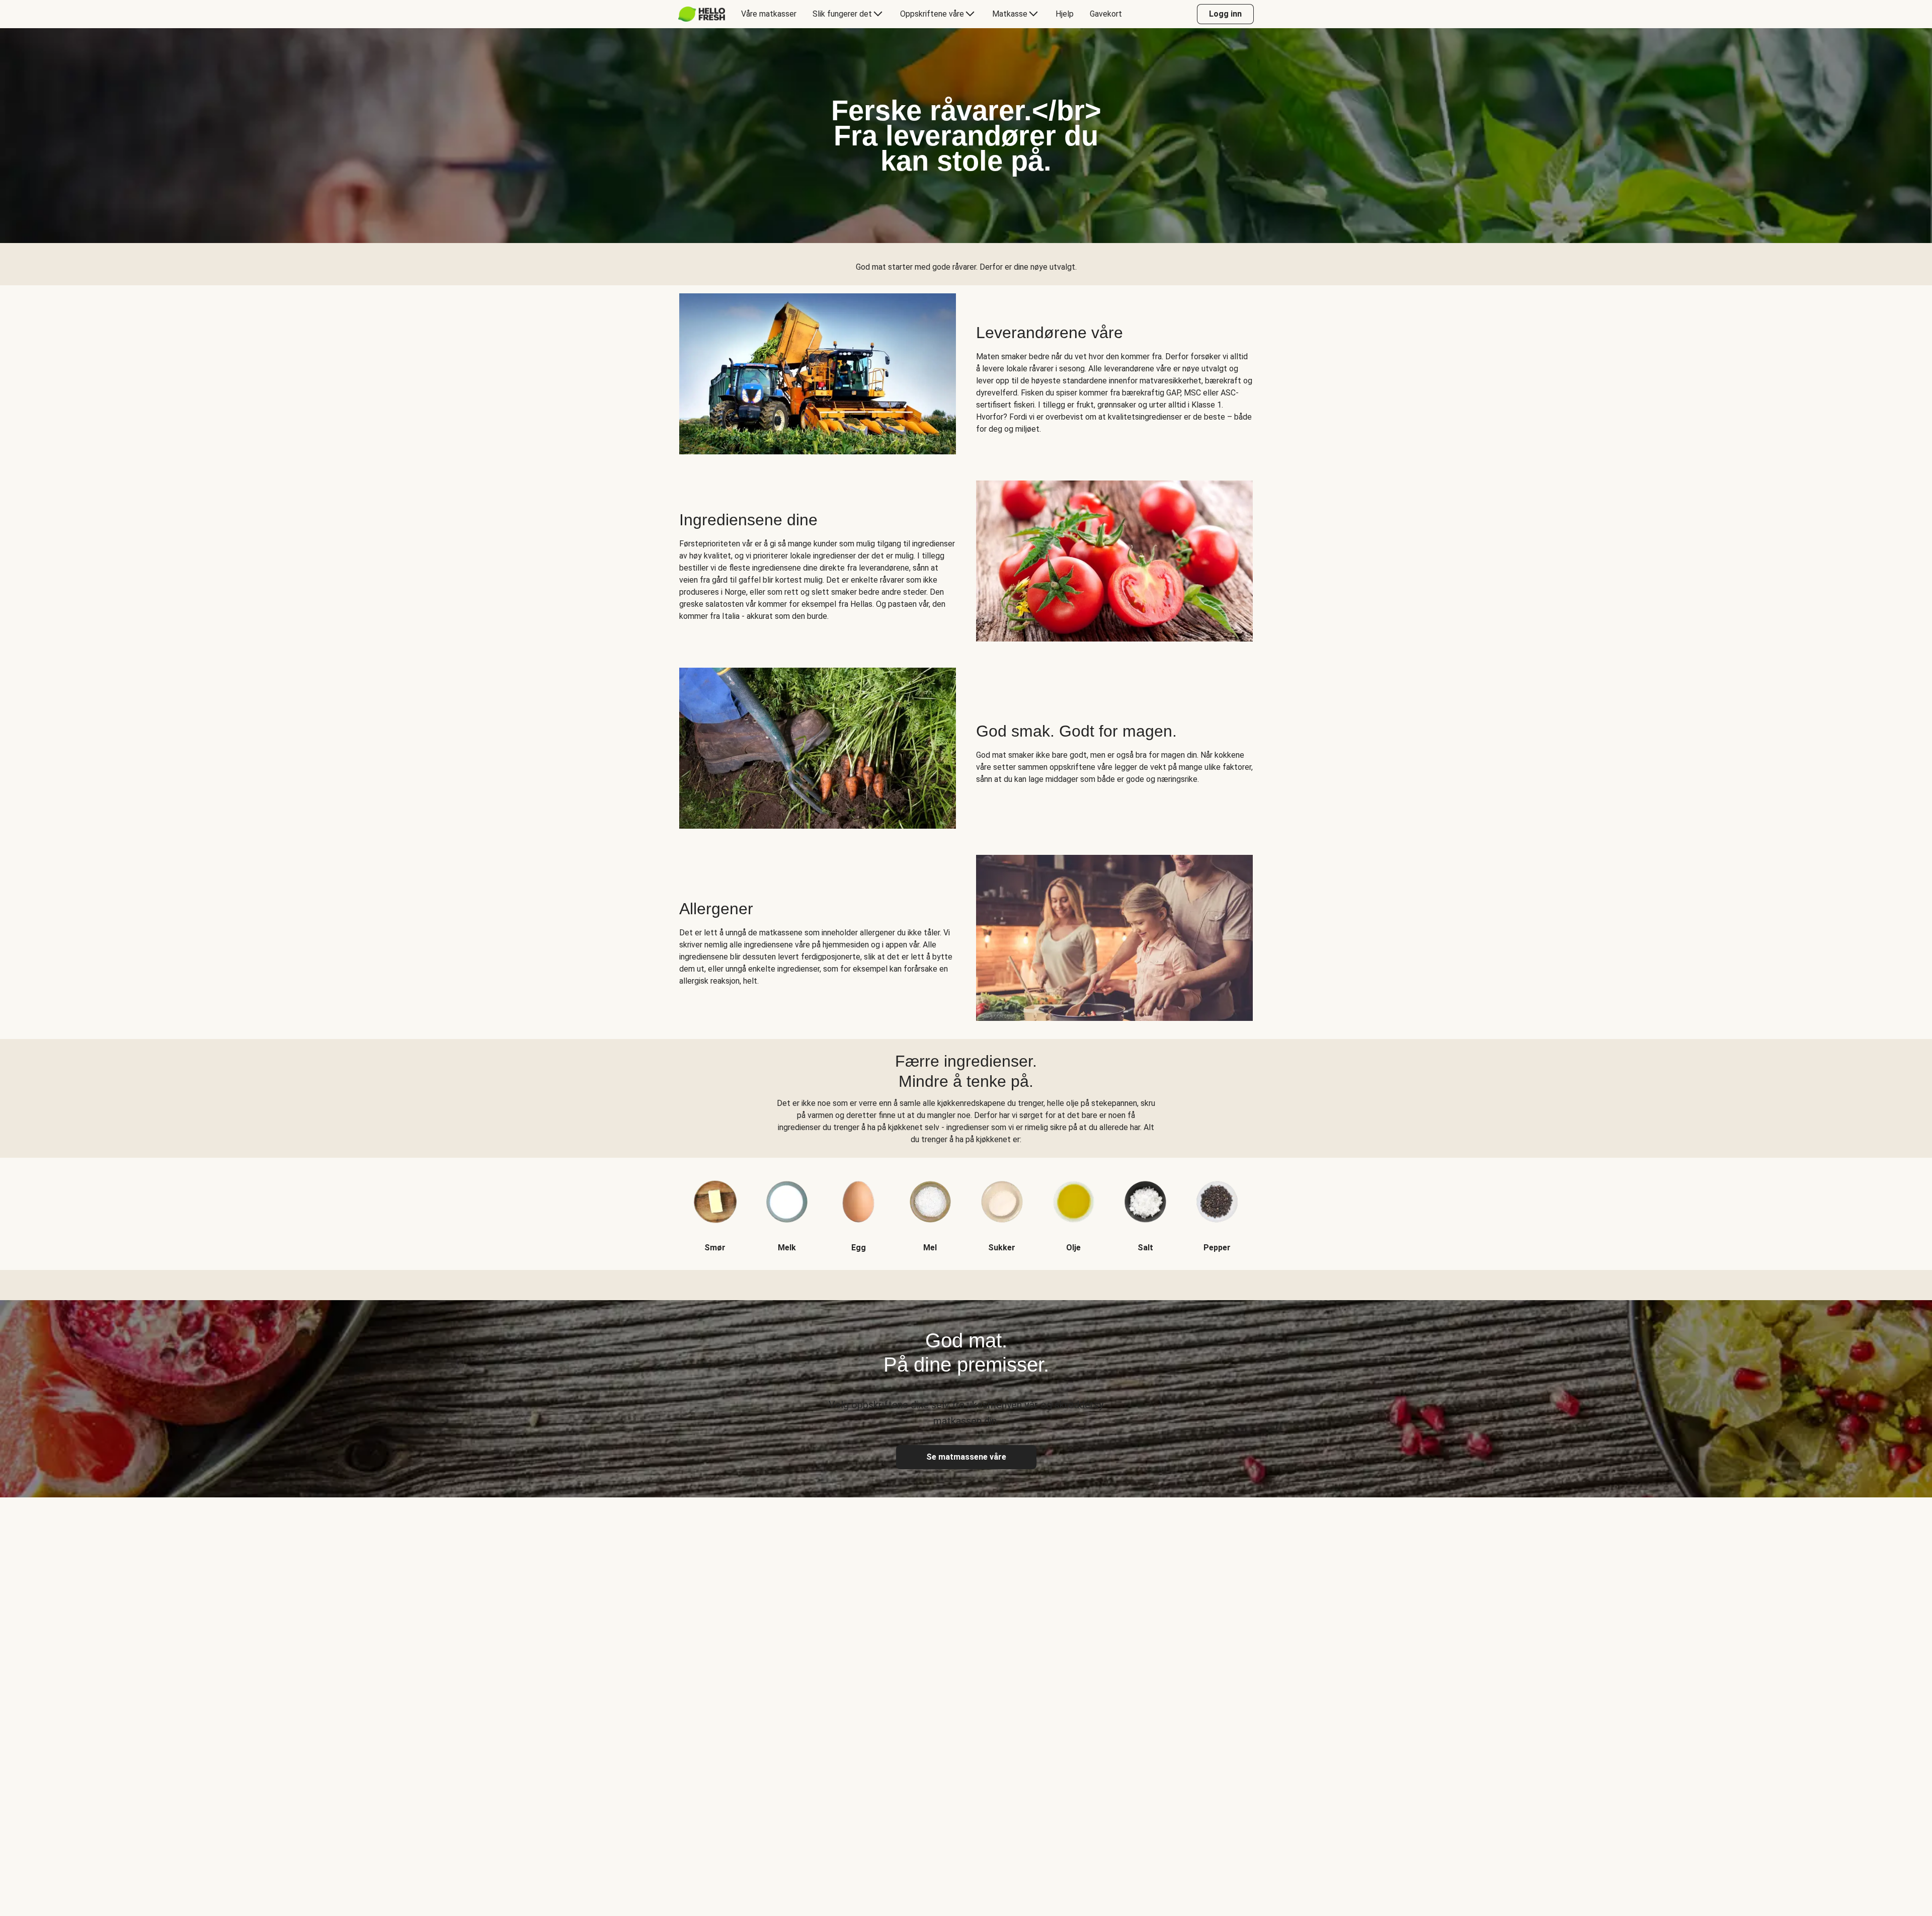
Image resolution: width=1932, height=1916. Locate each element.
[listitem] (715, 1206)
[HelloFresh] (702, 14)
